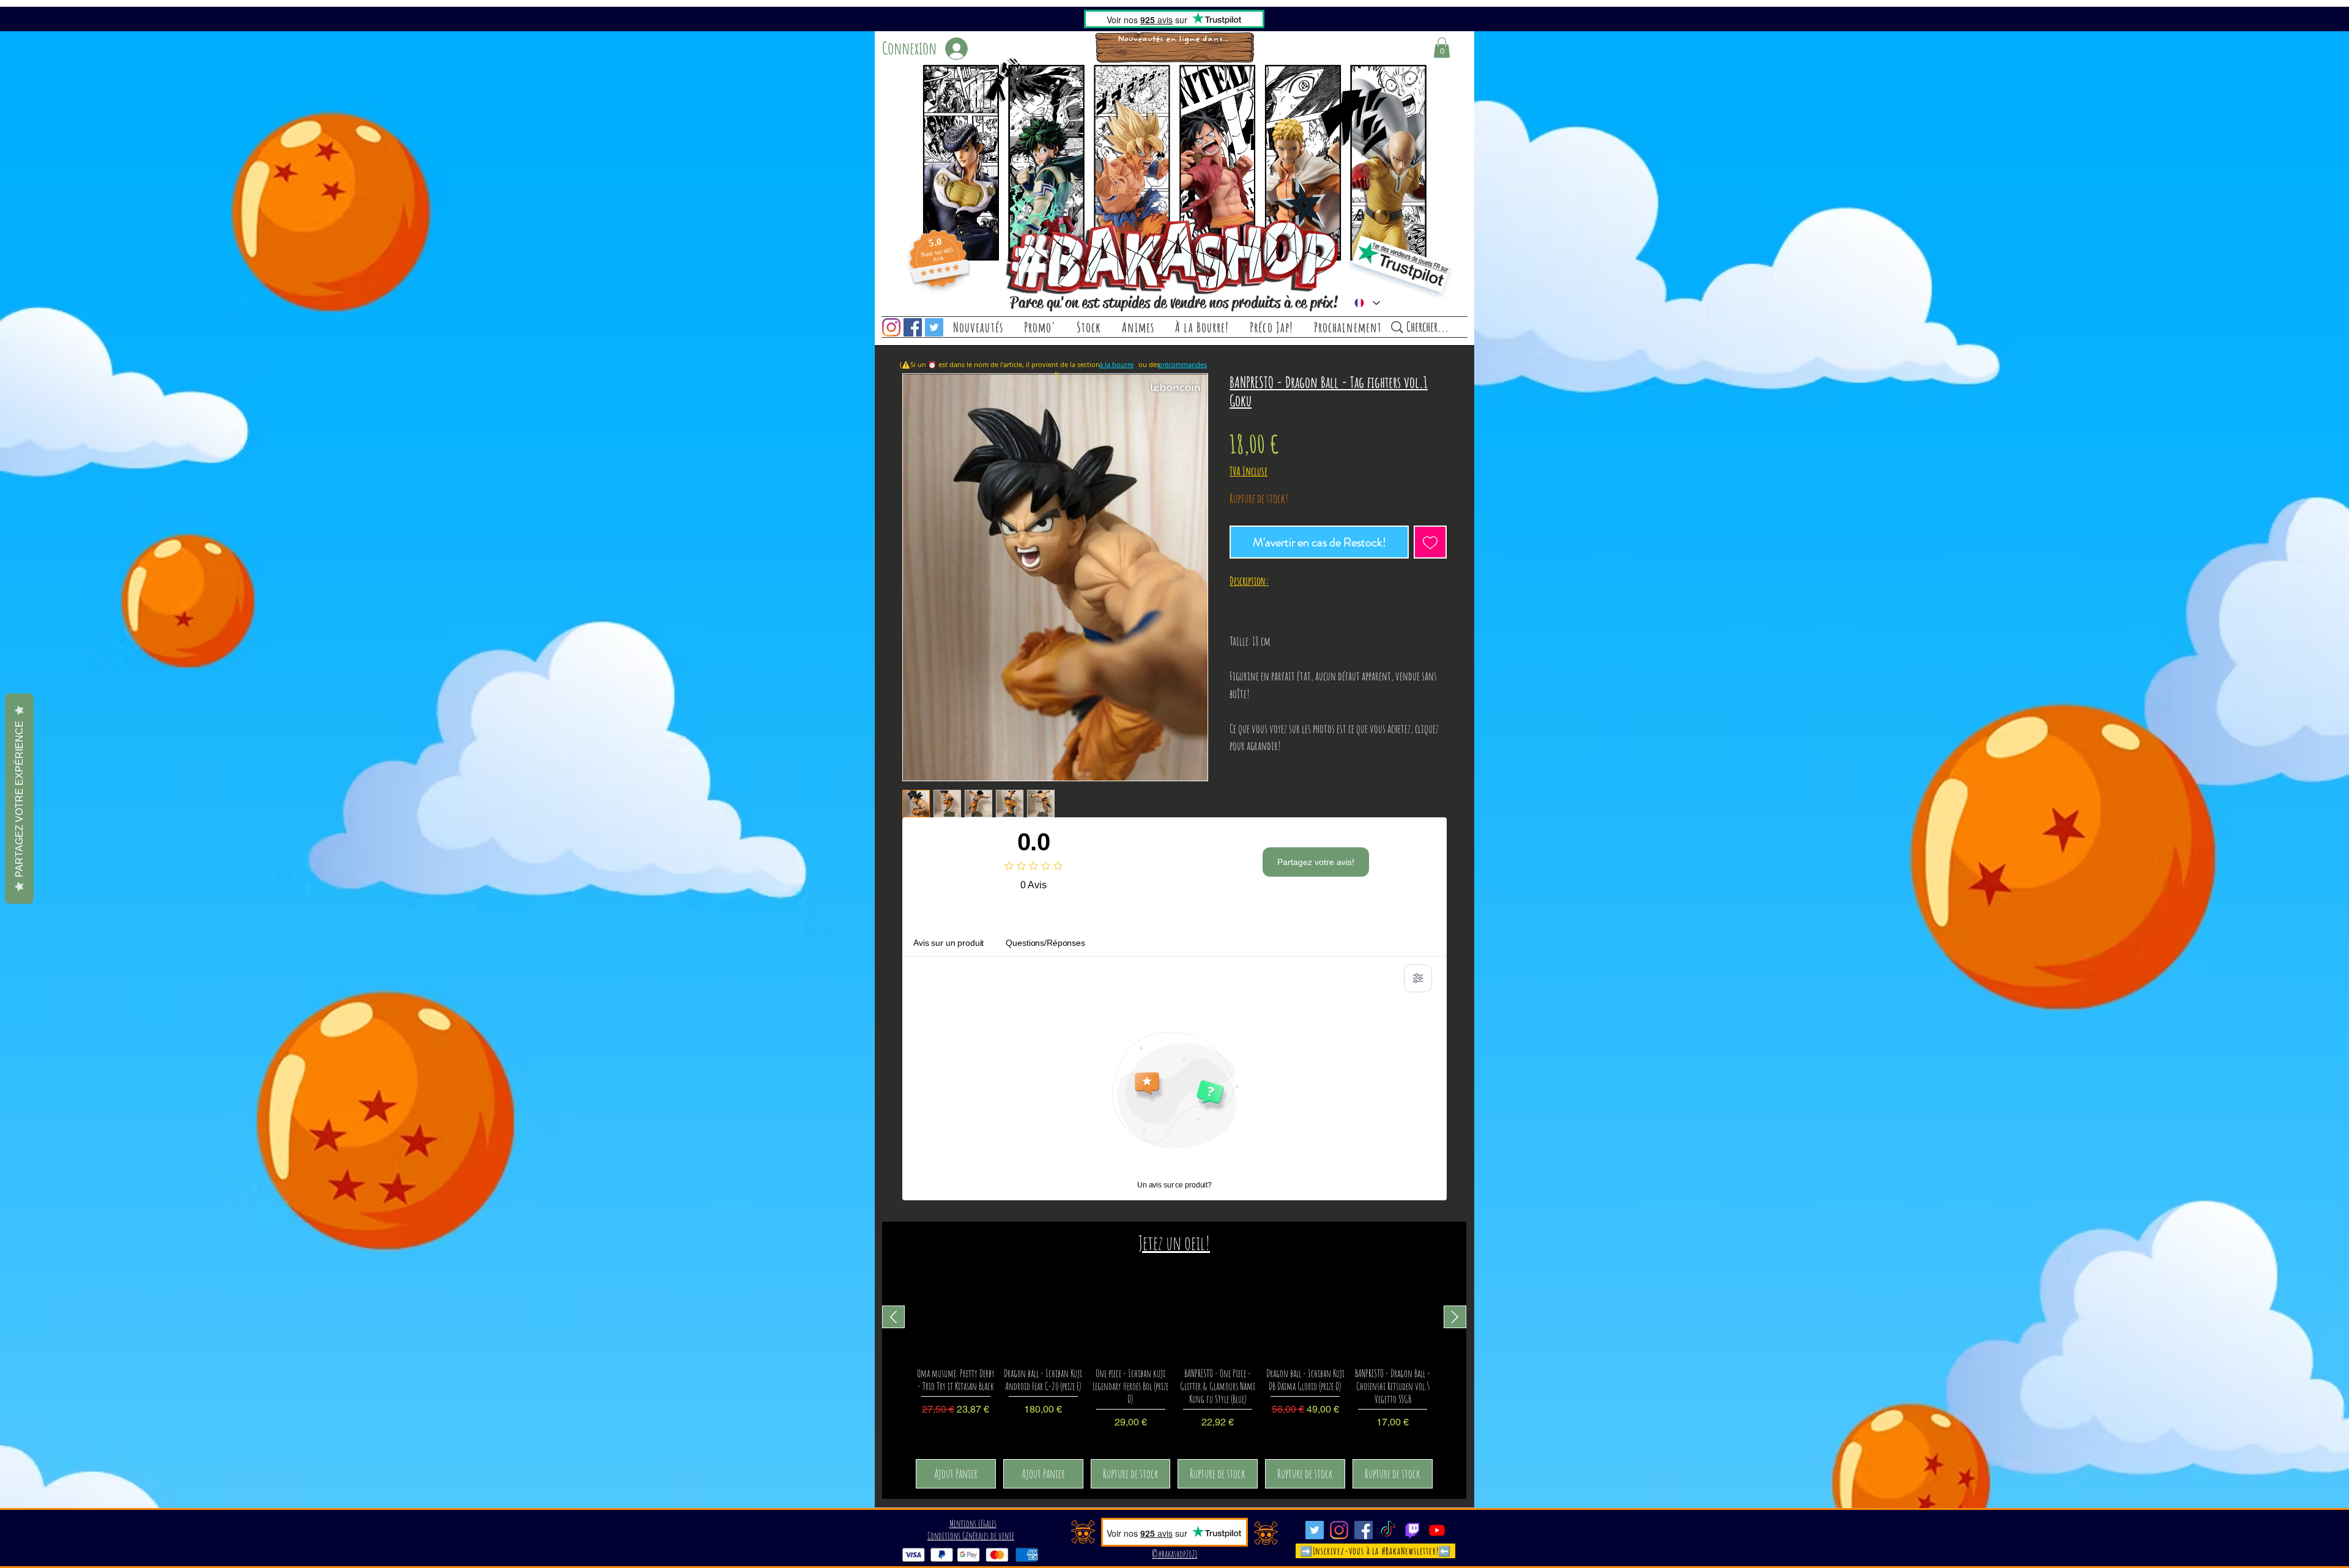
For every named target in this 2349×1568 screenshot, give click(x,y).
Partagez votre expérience (19, 798)
